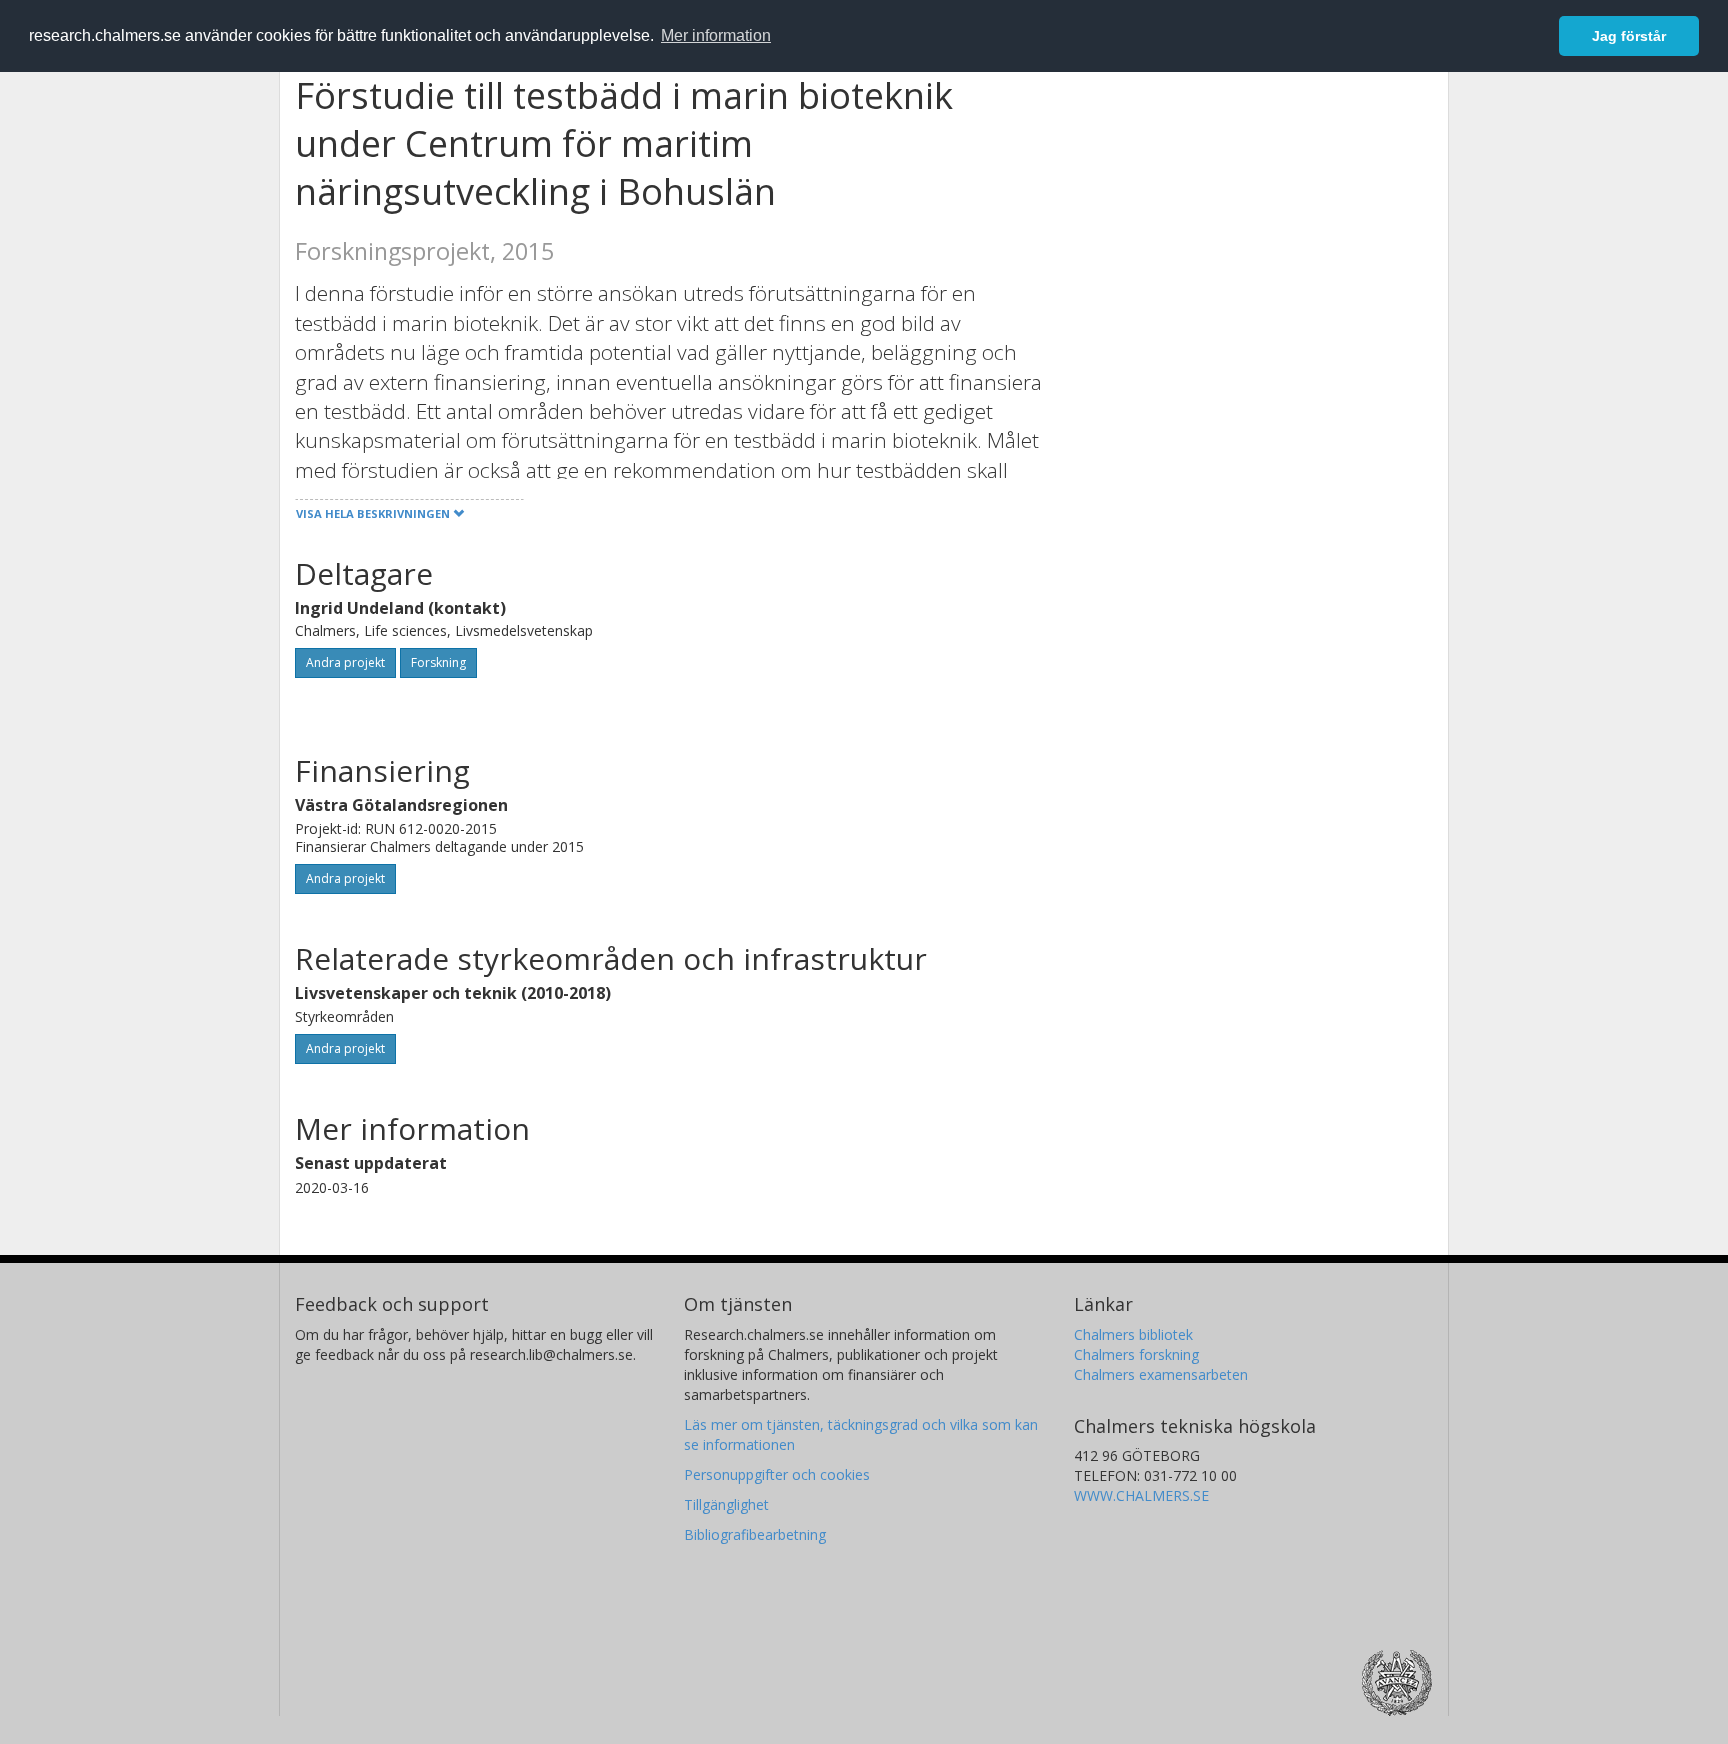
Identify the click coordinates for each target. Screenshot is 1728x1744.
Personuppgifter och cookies (777, 1474)
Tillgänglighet (726, 1504)
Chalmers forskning (1136, 1354)
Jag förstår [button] (1629, 36)
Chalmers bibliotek (1133, 1334)
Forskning (438, 662)
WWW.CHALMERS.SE (1141, 1495)
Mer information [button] (716, 35)
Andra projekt (345, 662)
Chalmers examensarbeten (1161, 1374)
